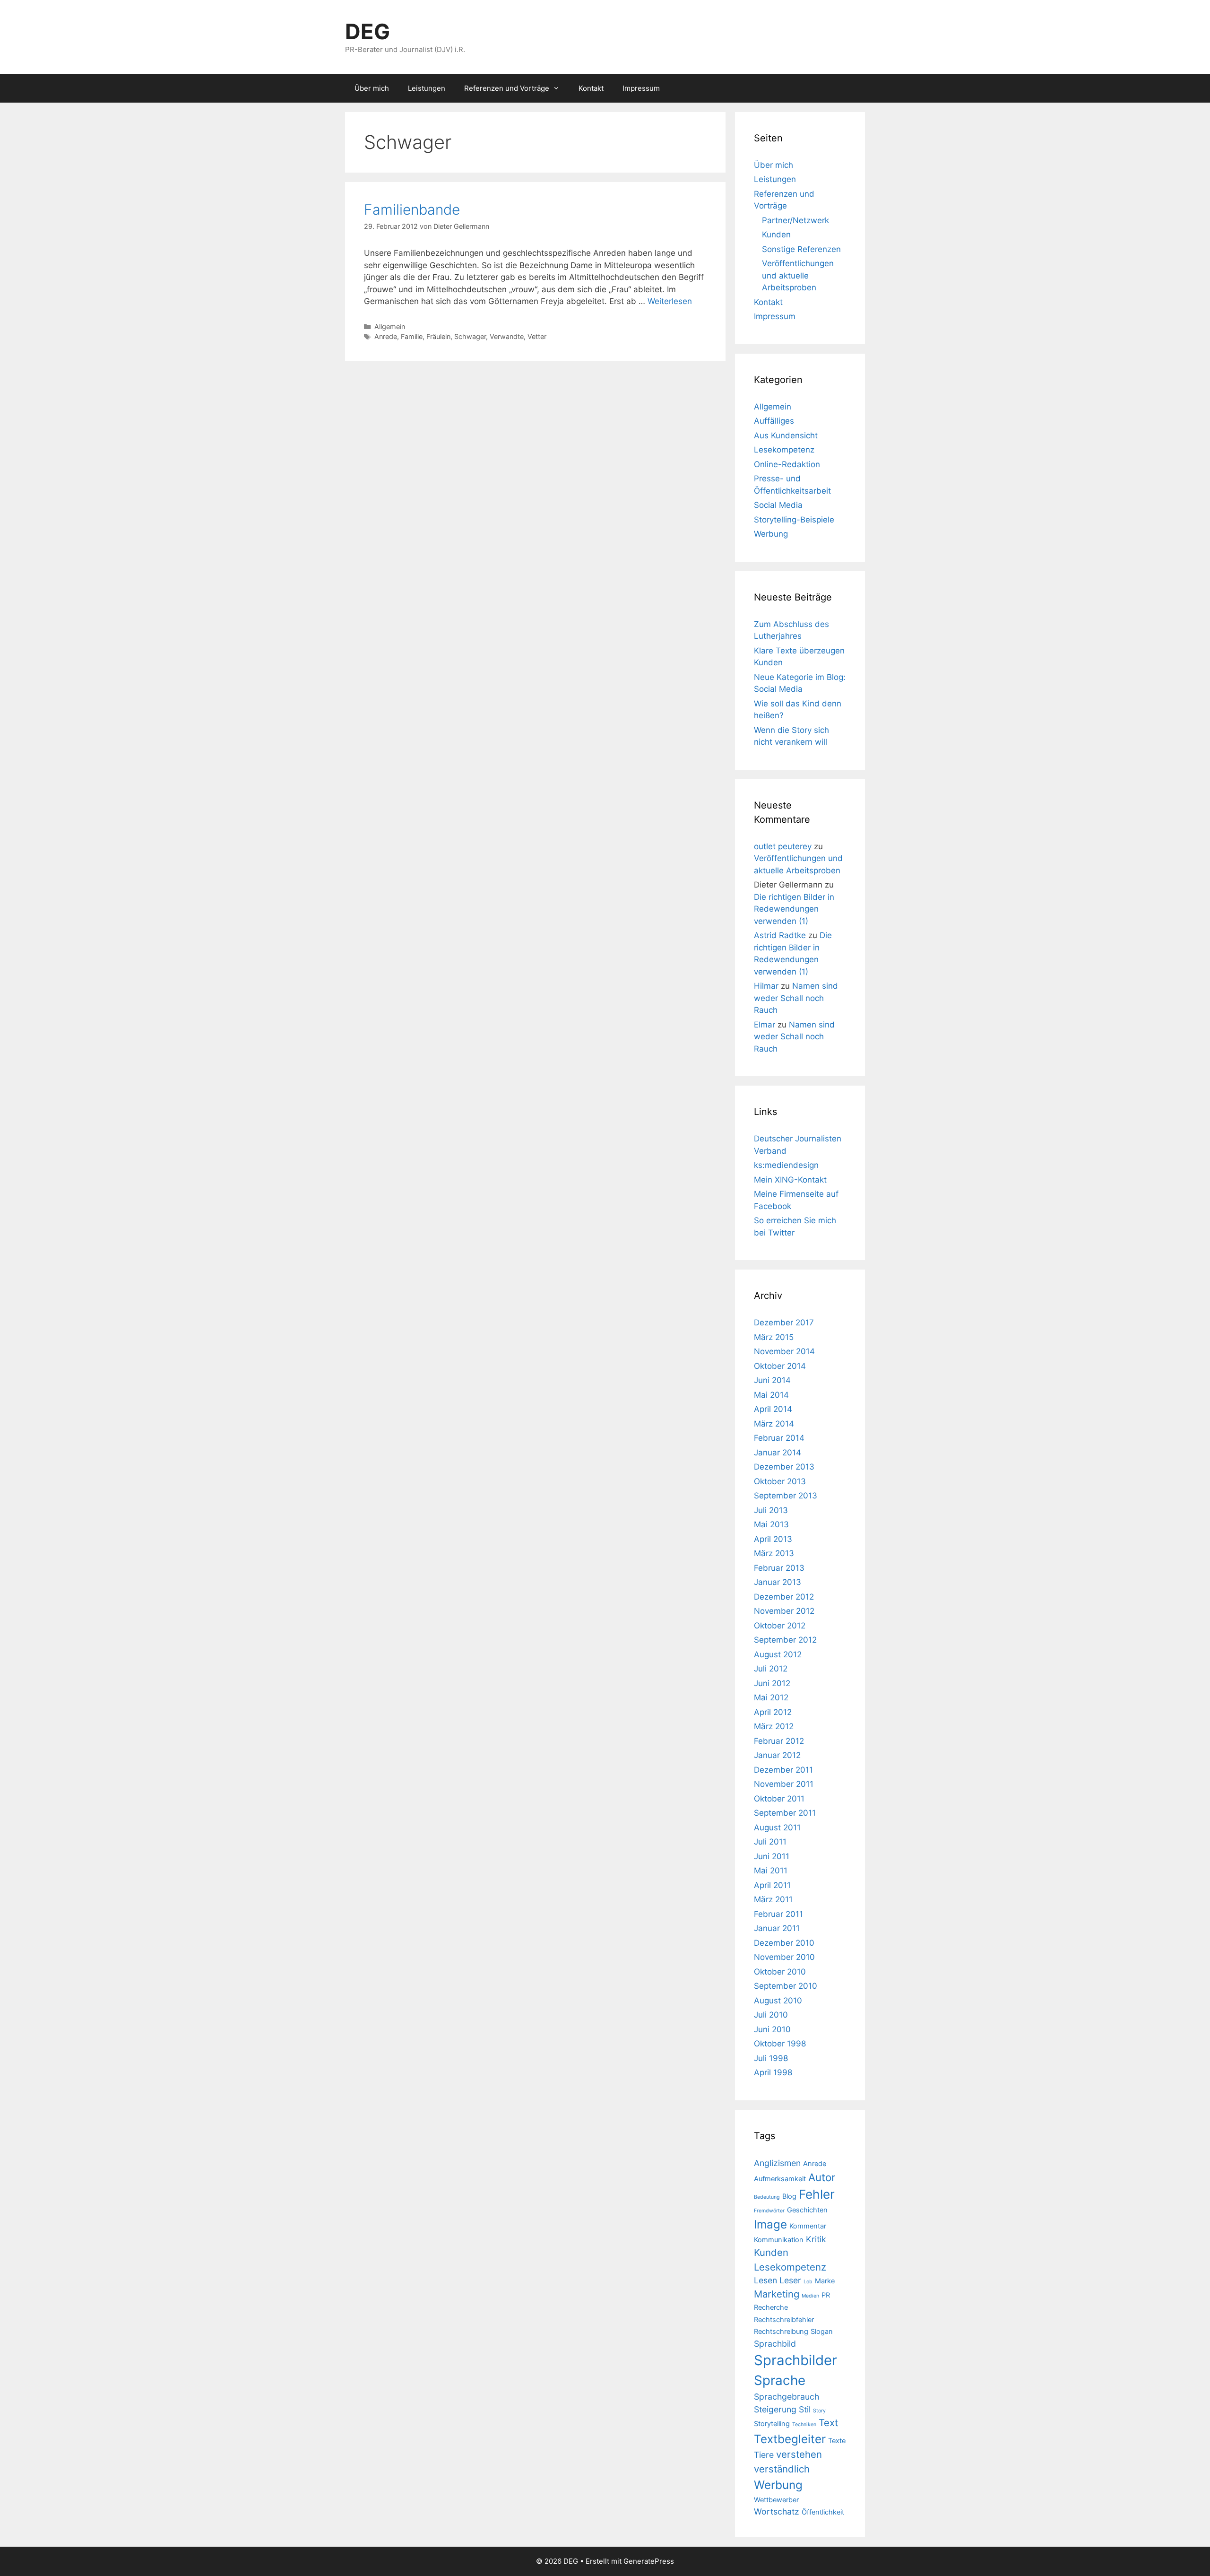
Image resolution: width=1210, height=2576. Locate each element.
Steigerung (775, 2409)
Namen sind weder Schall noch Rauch (796, 998)
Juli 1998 (771, 2058)
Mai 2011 (771, 1871)
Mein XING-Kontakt (790, 1180)
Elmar (765, 1025)
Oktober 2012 (780, 1626)
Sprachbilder (795, 2360)
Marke (825, 2281)
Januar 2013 (778, 1582)
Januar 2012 (777, 1755)
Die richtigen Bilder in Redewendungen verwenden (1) (794, 909)
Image (770, 2224)
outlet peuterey (783, 846)
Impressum (641, 88)
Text (828, 2423)
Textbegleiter (790, 2439)
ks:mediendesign (786, 1165)
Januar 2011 (777, 1928)
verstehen (799, 2454)
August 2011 (777, 1828)
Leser (790, 2280)
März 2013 (774, 1553)
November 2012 (784, 1611)
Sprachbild (775, 2344)
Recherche (771, 2307)
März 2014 (774, 1424)
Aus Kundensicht (786, 435)
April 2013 (773, 1539)
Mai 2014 (771, 1395)
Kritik (816, 2239)
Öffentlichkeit (823, 2512)
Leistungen (427, 88)
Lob (808, 2282)
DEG (367, 31)
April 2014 (773, 1409)
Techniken (804, 2424)
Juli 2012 (771, 1669)
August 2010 (778, 2001)
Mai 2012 (771, 1697)
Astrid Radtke (780, 935)
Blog (789, 2196)
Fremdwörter (769, 2211)
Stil (805, 2409)
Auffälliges (774, 421)
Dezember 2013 (784, 1467)
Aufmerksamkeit (780, 2179)
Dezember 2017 (784, 1323)
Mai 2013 (771, 1524)
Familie (412, 336)
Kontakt (591, 88)
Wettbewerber (776, 2500)
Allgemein (390, 326)
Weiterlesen (670, 301)
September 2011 (785, 1813)
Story (819, 2411)
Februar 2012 (779, 1741)
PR (826, 2295)
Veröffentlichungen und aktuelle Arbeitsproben (798, 275)
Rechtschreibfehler (784, 2320)
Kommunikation (779, 2240)
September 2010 (786, 1986)
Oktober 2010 (780, 1972)
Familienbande (412, 209)
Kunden (776, 235)
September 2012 (785, 1640)
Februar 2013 (779, 1568)
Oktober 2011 (779, 1799)
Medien (810, 2296)
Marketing (777, 2294)
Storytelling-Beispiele (794, 520)
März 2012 (774, 1726)
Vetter (537, 336)
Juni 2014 (772, 1380)
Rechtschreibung (781, 2332)
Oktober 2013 (780, 1481)
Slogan (822, 2332)
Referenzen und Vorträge (507, 88)
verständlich (782, 2469)
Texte (837, 2441)
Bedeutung (767, 2197)
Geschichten (807, 2210)
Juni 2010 (772, 2029)
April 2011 (772, 1885)
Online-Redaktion (787, 464)
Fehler (817, 2194)
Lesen (765, 2280)
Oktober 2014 (780, 1366)
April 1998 (773, 2072)
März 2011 (773, 1899)
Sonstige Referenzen (801, 249)
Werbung (771, 534)
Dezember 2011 (783, 1770)
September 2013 (786, 1496)
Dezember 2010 (784, 1943)
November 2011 (784, 1784)
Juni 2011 (772, 1856)
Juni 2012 (772, 1683)
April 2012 (773, 1712)
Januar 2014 (778, 1453)
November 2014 (784, 1351)
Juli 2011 (770, 1842)
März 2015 (774, 1337)
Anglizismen (777, 2163)
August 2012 (778, 1654)
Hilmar (766, 986)
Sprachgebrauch (786, 2397)
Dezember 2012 (784, 1597)
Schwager (470, 336)
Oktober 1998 (780, 2044)
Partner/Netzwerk (795, 220)
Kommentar (808, 2226)
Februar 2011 (778, 1914)
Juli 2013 (771, 1510)
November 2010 (784, 1957)
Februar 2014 (779, 1438)
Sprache (780, 2380)
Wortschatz (777, 2511)
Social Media (778, 505)
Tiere (764, 2455)
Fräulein (438, 336)
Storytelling (772, 2424)
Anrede (386, 336)
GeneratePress (649, 2561)
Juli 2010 (771, 2015)
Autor (822, 2177)
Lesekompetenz (784, 450)
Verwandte (507, 336)
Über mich (372, 88)
